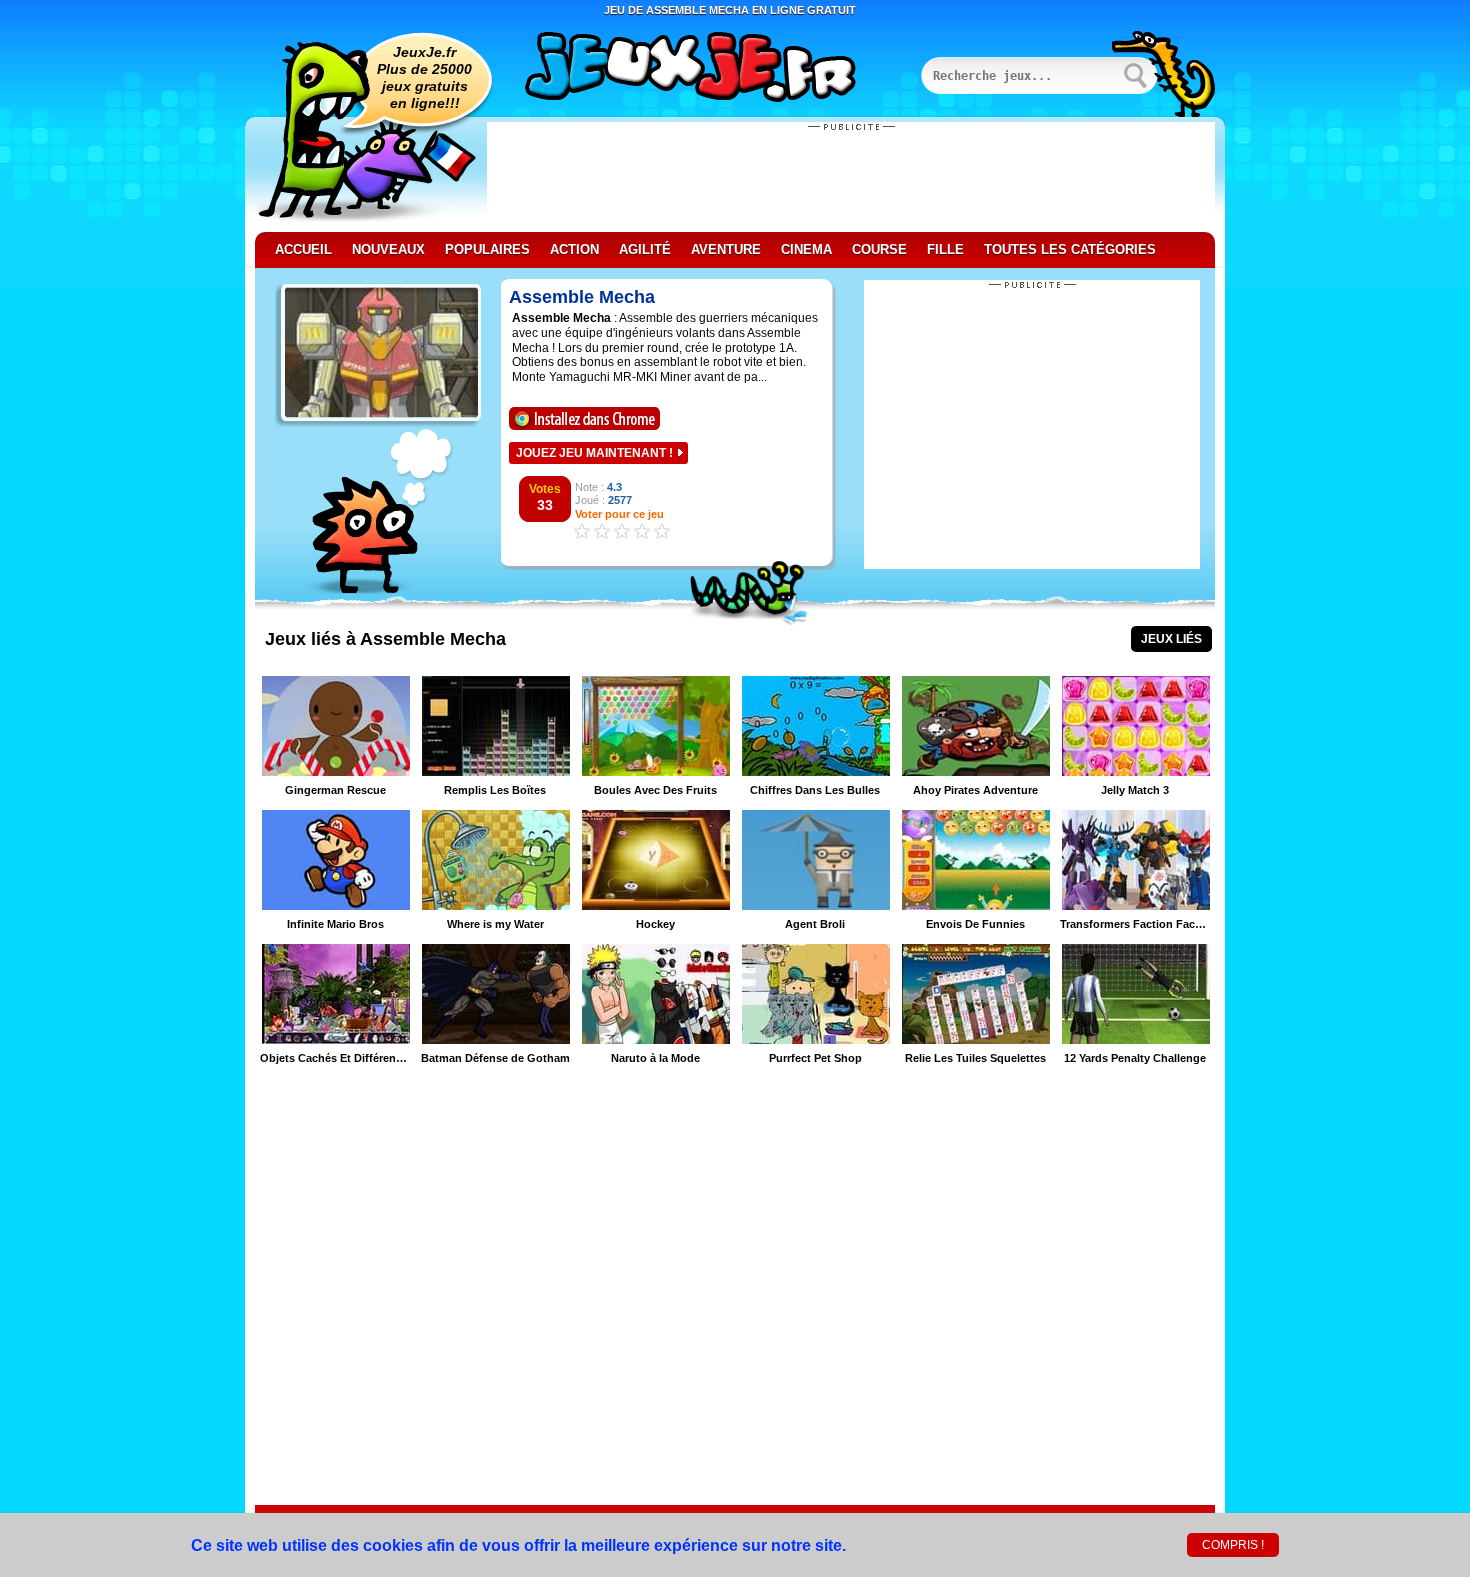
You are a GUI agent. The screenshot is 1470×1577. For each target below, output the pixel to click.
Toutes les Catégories (1070, 249)
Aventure (726, 249)
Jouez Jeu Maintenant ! (594, 453)
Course (879, 249)
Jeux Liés (1171, 639)
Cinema (806, 249)
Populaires (487, 249)
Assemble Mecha (582, 297)
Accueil (303, 249)
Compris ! (1233, 1545)
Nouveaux (388, 249)
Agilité (645, 249)
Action (574, 249)
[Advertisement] (851, 177)
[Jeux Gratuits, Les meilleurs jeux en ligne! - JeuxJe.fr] (715, 69)
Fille (945, 249)
